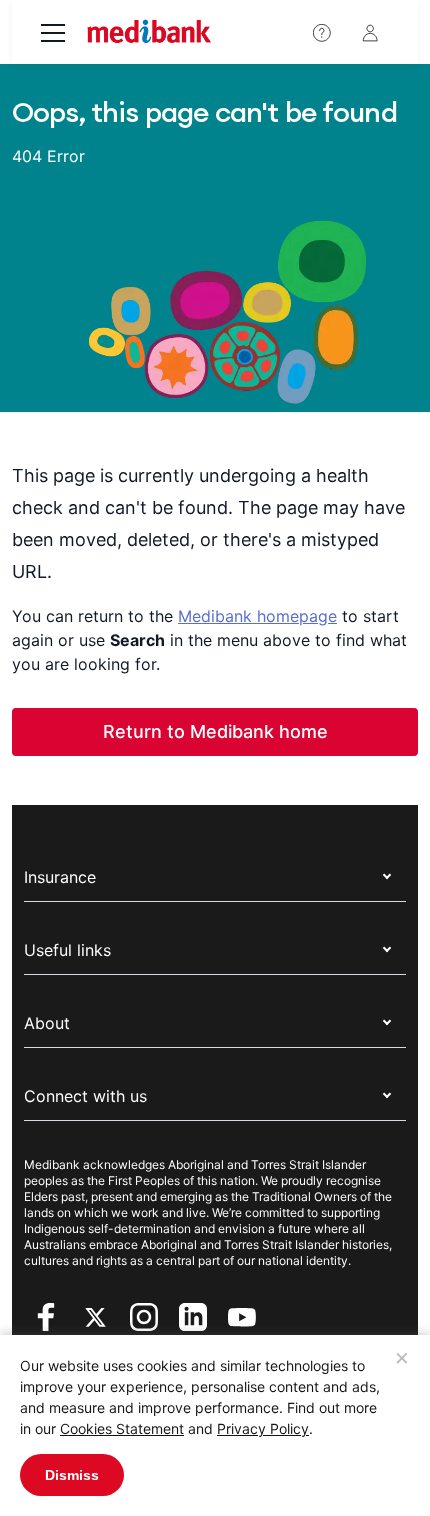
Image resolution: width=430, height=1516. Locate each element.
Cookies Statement (122, 1428)
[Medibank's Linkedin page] (195, 1315)
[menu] (53, 35)
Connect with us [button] (85, 1096)
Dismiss (72, 1475)
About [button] (47, 1023)
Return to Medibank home (215, 731)
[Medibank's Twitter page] (97, 1315)
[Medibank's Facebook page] (48, 1315)
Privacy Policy (263, 1428)
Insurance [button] (60, 877)
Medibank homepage (257, 616)
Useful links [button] (67, 950)
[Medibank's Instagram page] (146, 1315)
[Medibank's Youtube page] (242, 1315)
